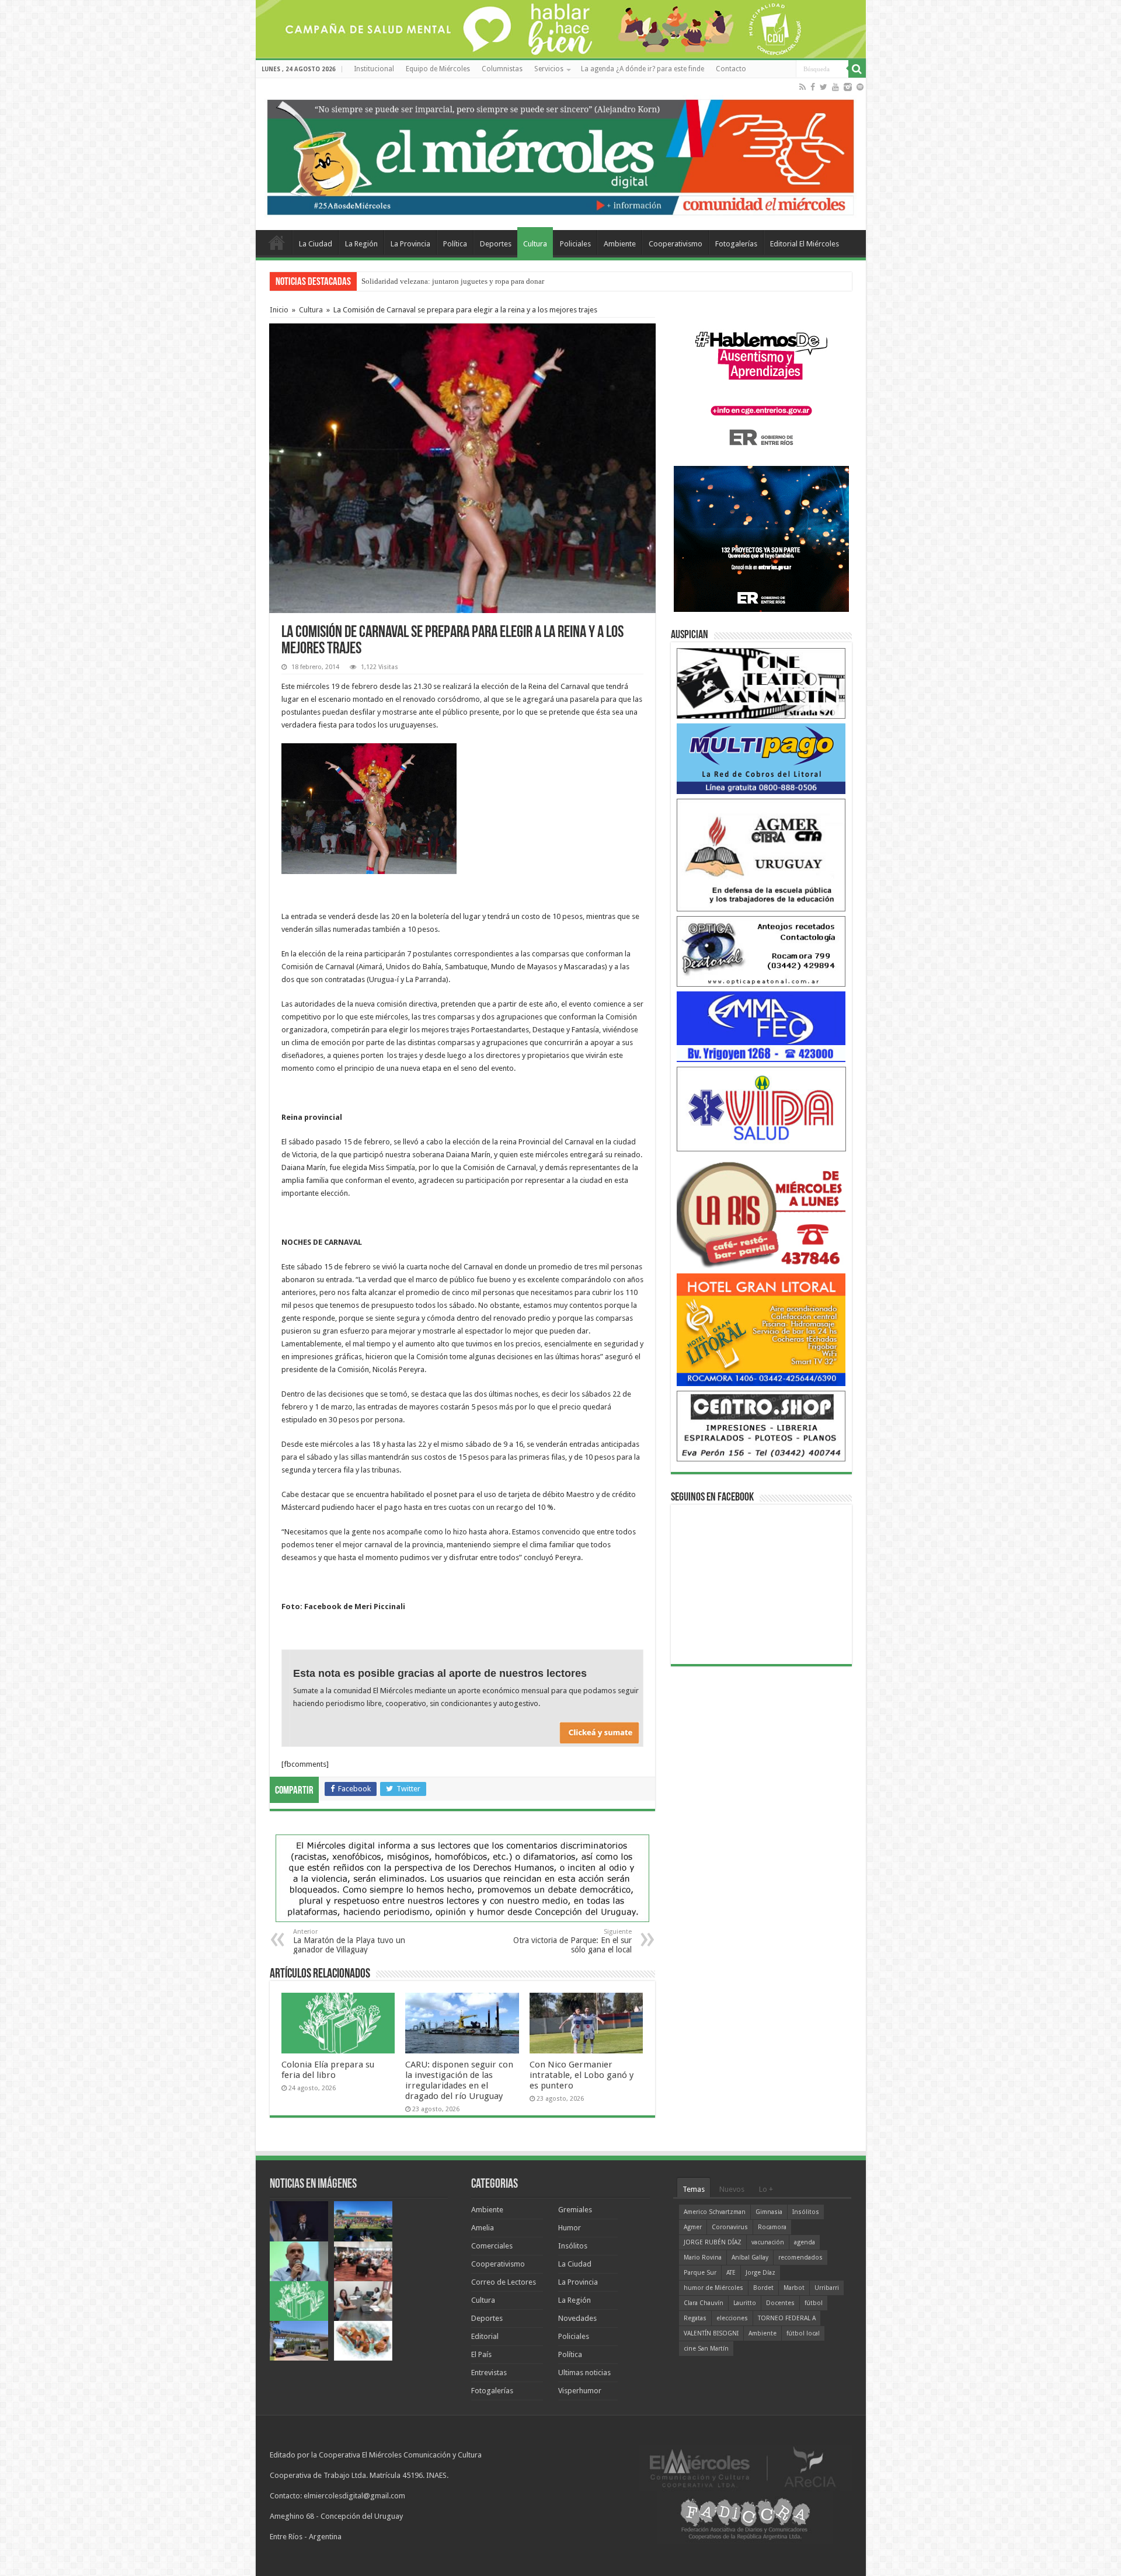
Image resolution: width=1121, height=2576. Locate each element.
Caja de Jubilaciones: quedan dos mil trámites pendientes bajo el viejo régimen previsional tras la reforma (528, 281)
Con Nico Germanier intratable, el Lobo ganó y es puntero (582, 2075)
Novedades (577, 2318)
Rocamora (772, 2227)
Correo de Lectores (504, 2282)
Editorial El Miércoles (805, 244)
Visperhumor (580, 2391)
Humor (570, 2228)
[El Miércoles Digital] (561, 155)
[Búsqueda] (857, 69)
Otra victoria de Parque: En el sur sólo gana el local (572, 1941)
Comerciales (492, 2246)
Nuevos (732, 2189)
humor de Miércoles (713, 2288)
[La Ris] (761, 1212)
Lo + (766, 2189)
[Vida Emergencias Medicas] (761, 1108)
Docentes (780, 2303)
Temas (694, 2189)
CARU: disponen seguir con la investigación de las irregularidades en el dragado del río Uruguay (459, 2080)
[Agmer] (761, 854)
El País (481, 2354)
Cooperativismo (676, 244)
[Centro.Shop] (761, 1425)
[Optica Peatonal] (761, 951)
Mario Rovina (703, 2258)
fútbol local (803, 2333)
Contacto (731, 69)
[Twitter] (824, 87)
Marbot (794, 2288)
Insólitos (573, 2246)
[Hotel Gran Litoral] (761, 1329)
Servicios (549, 69)
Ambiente (620, 244)
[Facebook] (813, 87)
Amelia (483, 2228)
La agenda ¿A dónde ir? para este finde (643, 69)
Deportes (496, 244)
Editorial (485, 2336)
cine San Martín (706, 2349)
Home (277, 242)
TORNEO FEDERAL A (787, 2318)
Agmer (693, 2227)
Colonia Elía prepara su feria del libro (328, 2070)
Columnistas (502, 69)
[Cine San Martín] (761, 683)
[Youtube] (835, 87)
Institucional (374, 69)
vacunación (768, 2242)
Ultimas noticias (584, 2373)
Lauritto (745, 2303)
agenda (805, 2242)
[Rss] (803, 87)
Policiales (575, 244)
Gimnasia (769, 2212)
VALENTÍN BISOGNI (711, 2333)
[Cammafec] (761, 1026)
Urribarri (827, 2288)
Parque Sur (700, 2273)
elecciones (732, 2318)
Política (455, 244)
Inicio (279, 310)
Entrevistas (489, 2373)
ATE (731, 2273)
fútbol (814, 2303)
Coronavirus (730, 2227)
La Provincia (410, 244)
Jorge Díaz (760, 2273)
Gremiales (575, 2210)
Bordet (763, 2288)
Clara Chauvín (704, 2303)
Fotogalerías (736, 244)
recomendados (800, 2258)
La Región (361, 244)
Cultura (535, 244)
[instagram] (848, 87)
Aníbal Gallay (750, 2258)
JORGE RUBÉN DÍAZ (713, 2242)
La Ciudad (316, 244)
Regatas (695, 2318)
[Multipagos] (761, 758)
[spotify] (860, 87)
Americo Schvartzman (715, 2212)
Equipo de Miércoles (438, 69)
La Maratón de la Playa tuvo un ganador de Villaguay (349, 1941)
